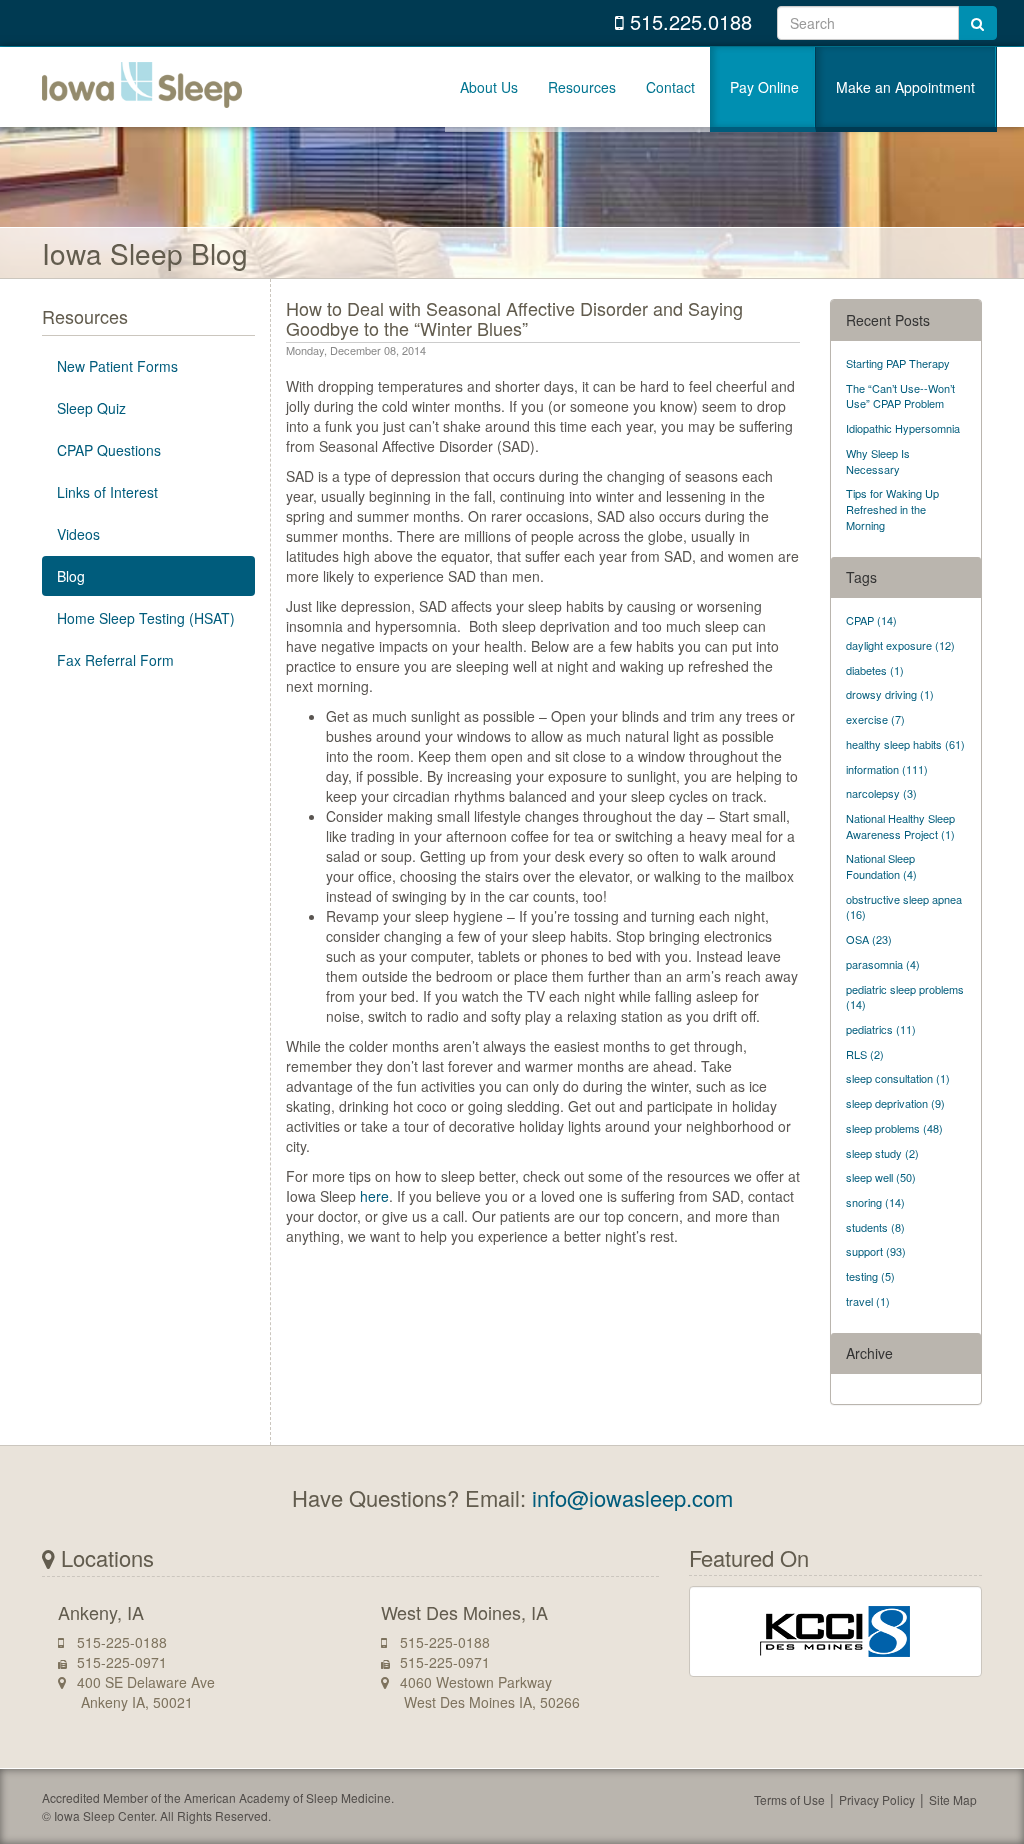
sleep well (881, 1177)
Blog (71, 576)
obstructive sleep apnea (904, 907)
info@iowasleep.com (632, 1497)
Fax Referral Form (115, 660)
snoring (875, 1202)
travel (868, 1301)
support (876, 1251)
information (887, 769)
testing (870, 1276)
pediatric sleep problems (905, 997)
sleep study (882, 1153)
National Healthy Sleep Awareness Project (900, 826)
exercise (875, 719)
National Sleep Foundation (881, 866)
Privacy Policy (877, 1799)
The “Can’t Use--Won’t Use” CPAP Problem (900, 396)
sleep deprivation (895, 1103)
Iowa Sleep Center (142, 87)
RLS (865, 1054)
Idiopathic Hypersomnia (903, 428)
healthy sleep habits (905, 744)
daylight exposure (900, 645)
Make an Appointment (905, 87)
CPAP (871, 620)
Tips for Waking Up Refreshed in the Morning (892, 508)
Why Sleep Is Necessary (878, 461)
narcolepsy (881, 793)
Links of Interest (107, 492)
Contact (670, 87)
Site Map (953, 1799)
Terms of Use (789, 1799)
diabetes (875, 670)
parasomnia (883, 964)
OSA (869, 939)
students (875, 1227)
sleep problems (894, 1128)
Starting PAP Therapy (898, 363)
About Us (489, 87)
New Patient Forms (117, 366)
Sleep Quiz (91, 408)
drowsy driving (890, 694)
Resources (582, 87)
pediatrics (881, 1029)
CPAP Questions (109, 450)
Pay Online (764, 87)
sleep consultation (898, 1078)
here (374, 1196)
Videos (78, 534)
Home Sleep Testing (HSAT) (146, 618)
